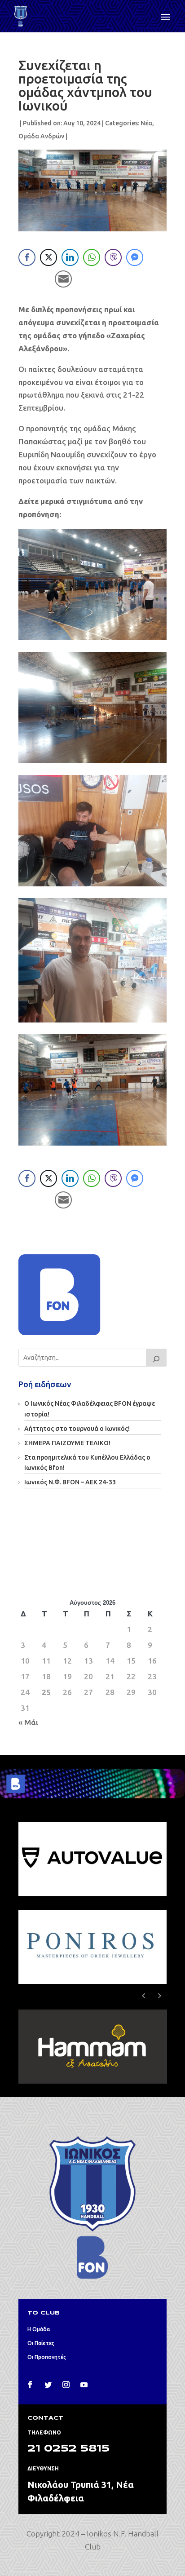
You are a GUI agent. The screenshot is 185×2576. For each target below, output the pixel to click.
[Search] (156, 1358)
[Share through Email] (63, 279)
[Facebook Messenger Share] (135, 257)
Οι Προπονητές (47, 2357)
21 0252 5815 (68, 2449)
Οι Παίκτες (41, 2343)
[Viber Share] (113, 257)
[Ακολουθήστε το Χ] (48, 2385)
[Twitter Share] (48, 257)
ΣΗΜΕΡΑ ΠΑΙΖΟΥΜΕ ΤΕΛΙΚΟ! (67, 1443)
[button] (160, 1996)
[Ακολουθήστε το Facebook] (30, 2385)
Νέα (146, 123)
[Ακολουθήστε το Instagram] (66, 2385)
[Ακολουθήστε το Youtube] (84, 2385)
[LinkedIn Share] (70, 257)
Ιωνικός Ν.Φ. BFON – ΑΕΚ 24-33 (70, 1482)
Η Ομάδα (39, 2329)
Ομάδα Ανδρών (41, 136)
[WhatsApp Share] (92, 257)
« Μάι (28, 1722)
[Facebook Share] (27, 257)
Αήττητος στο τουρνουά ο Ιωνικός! (77, 1429)
